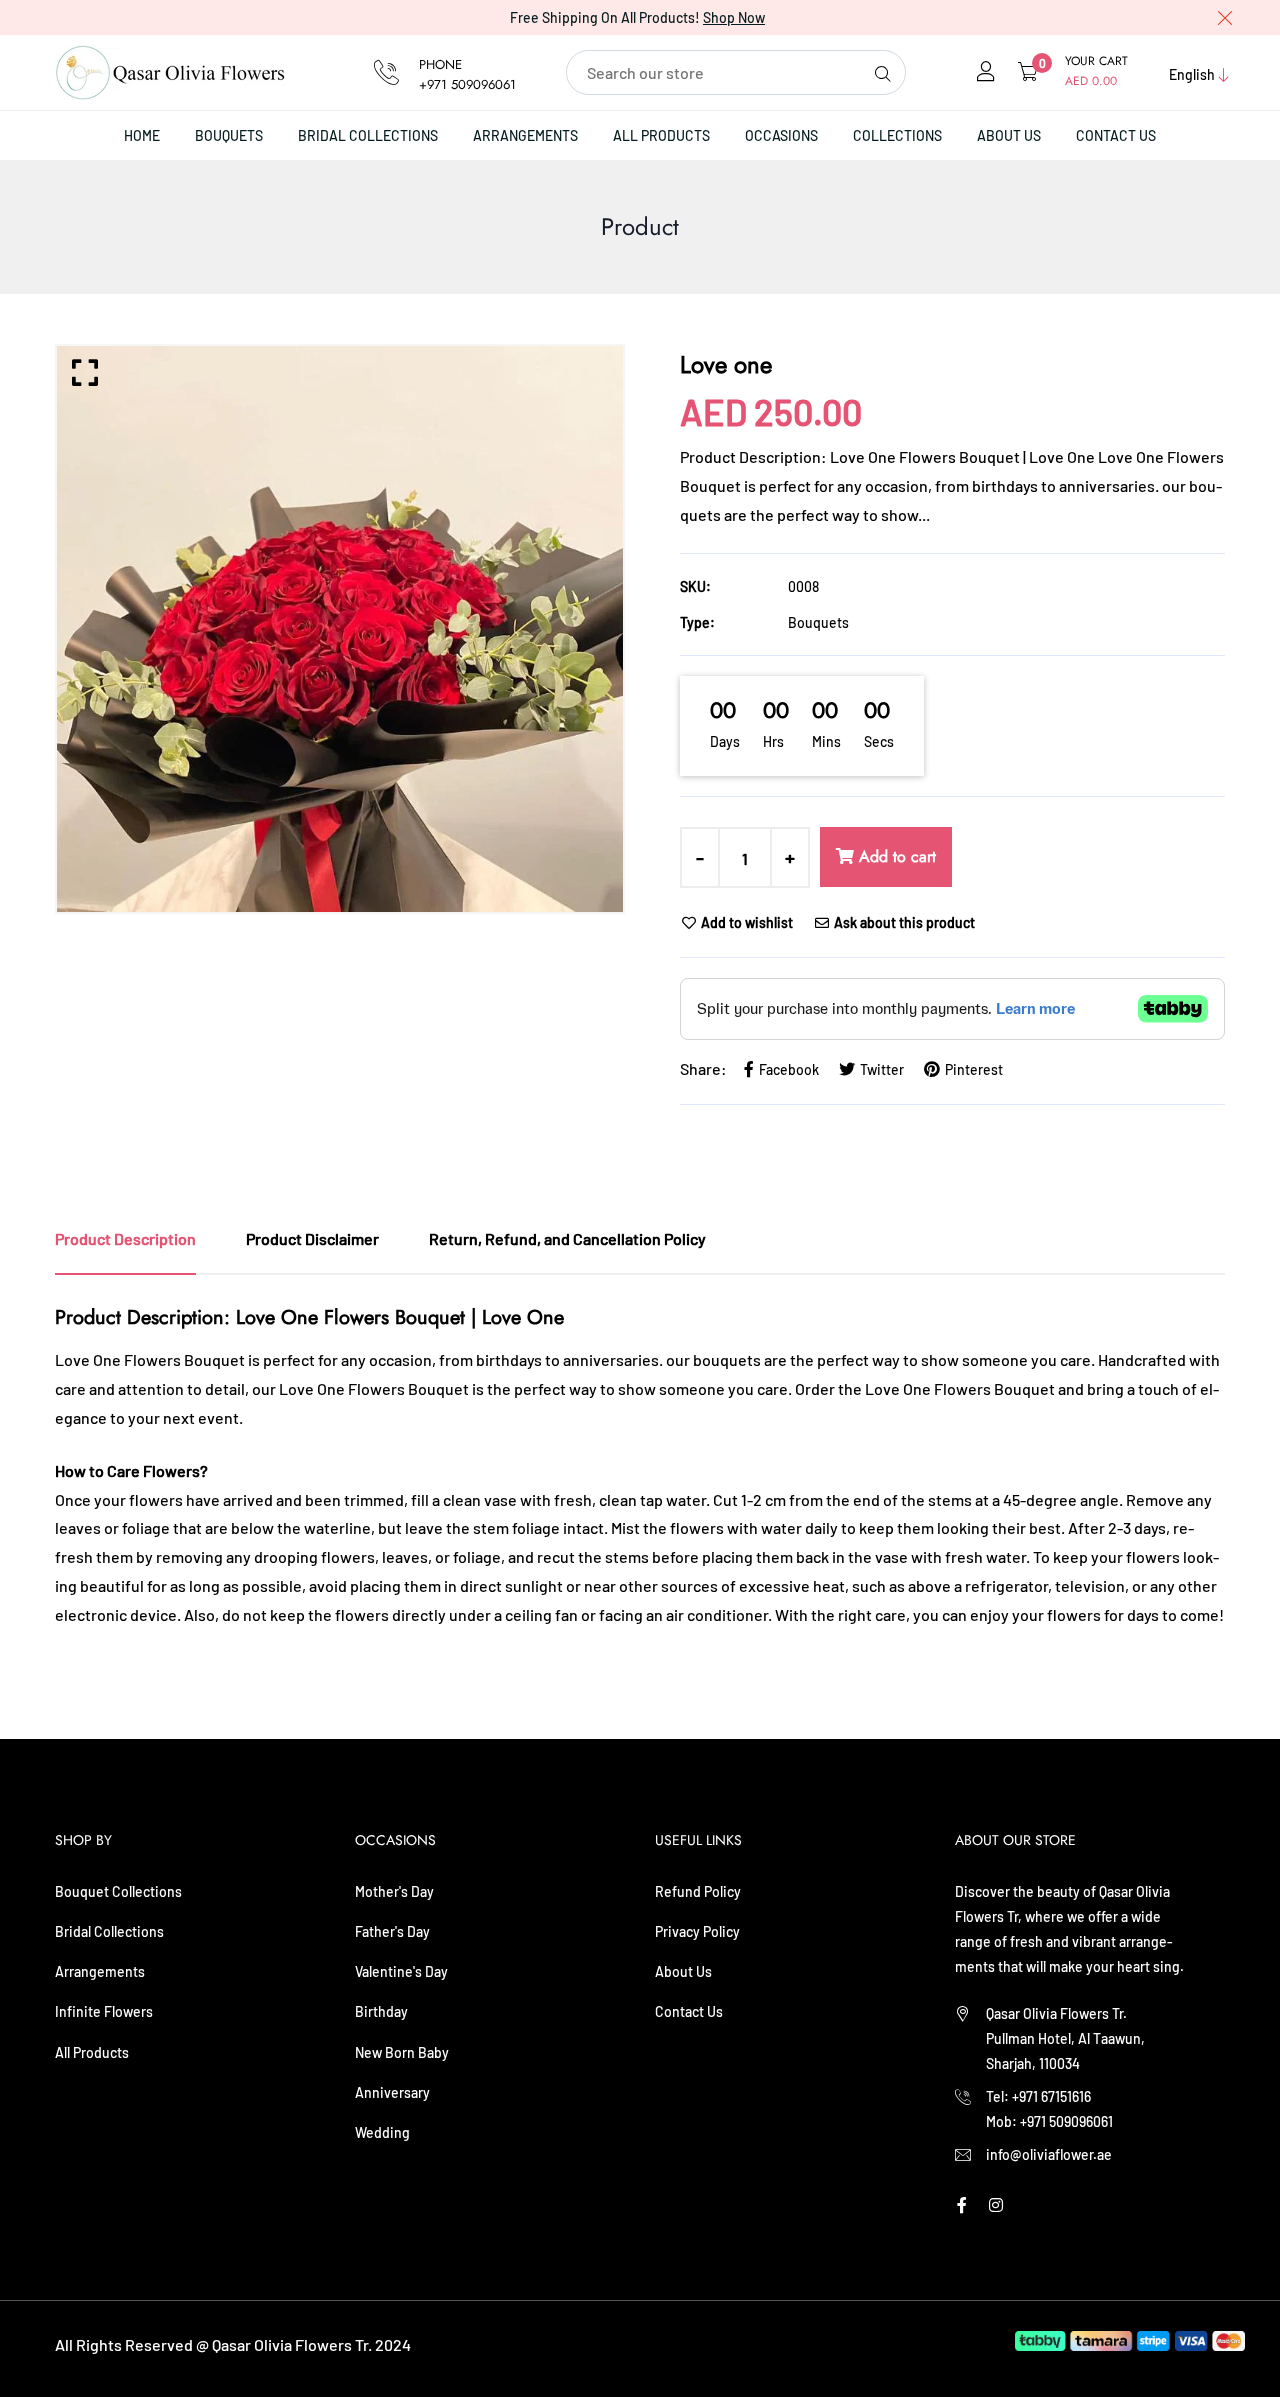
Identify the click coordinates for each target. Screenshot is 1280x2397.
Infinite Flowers (104, 2011)
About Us (1009, 135)
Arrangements (525, 135)
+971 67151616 (1051, 2096)
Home (142, 135)
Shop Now (734, 17)
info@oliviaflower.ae (1049, 2154)
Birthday (381, 2011)
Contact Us (1116, 135)
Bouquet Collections (118, 1891)
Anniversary (392, 2092)
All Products (661, 135)
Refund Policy (698, 1891)
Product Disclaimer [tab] (312, 1238)
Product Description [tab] (125, 1238)
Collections (897, 135)
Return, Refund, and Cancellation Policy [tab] (567, 1238)
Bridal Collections (368, 135)
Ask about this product (903, 922)
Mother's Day (394, 1891)
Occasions (781, 135)
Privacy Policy (697, 1931)
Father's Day (392, 1931)
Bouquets (229, 135)
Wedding (382, 2132)
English (1192, 74)
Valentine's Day (401, 1971)
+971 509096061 (467, 84)
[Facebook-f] (962, 2204)
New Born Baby (402, 2052)
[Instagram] (996, 2204)
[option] (340, 629)
